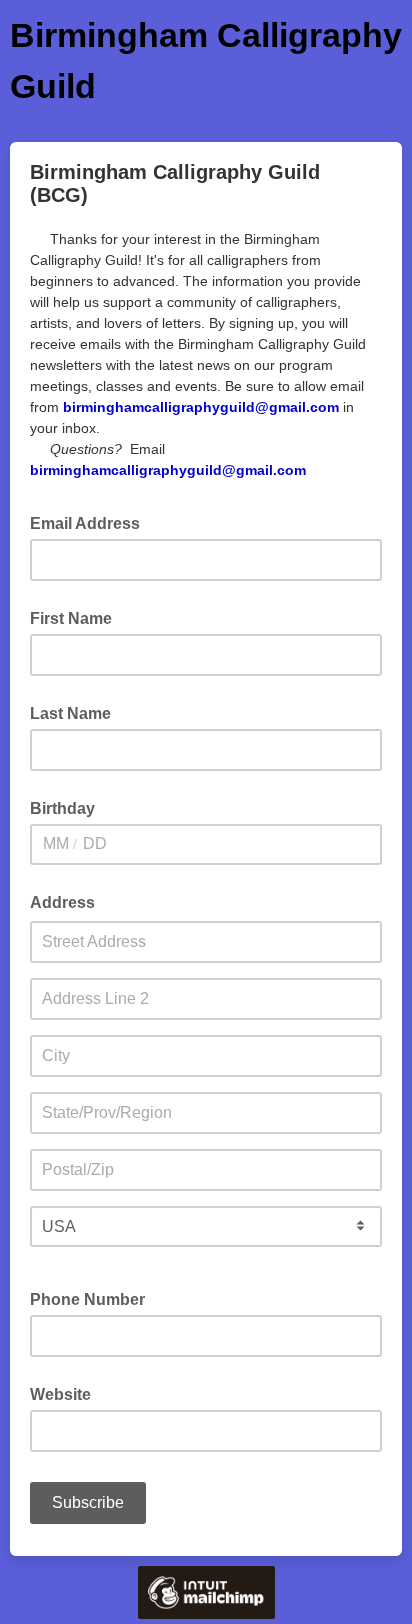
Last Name (70, 713)
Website (60, 1394)
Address (62, 902)
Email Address (91, 522)
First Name (71, 618)
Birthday (62, 808)
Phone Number (87, 1299)
